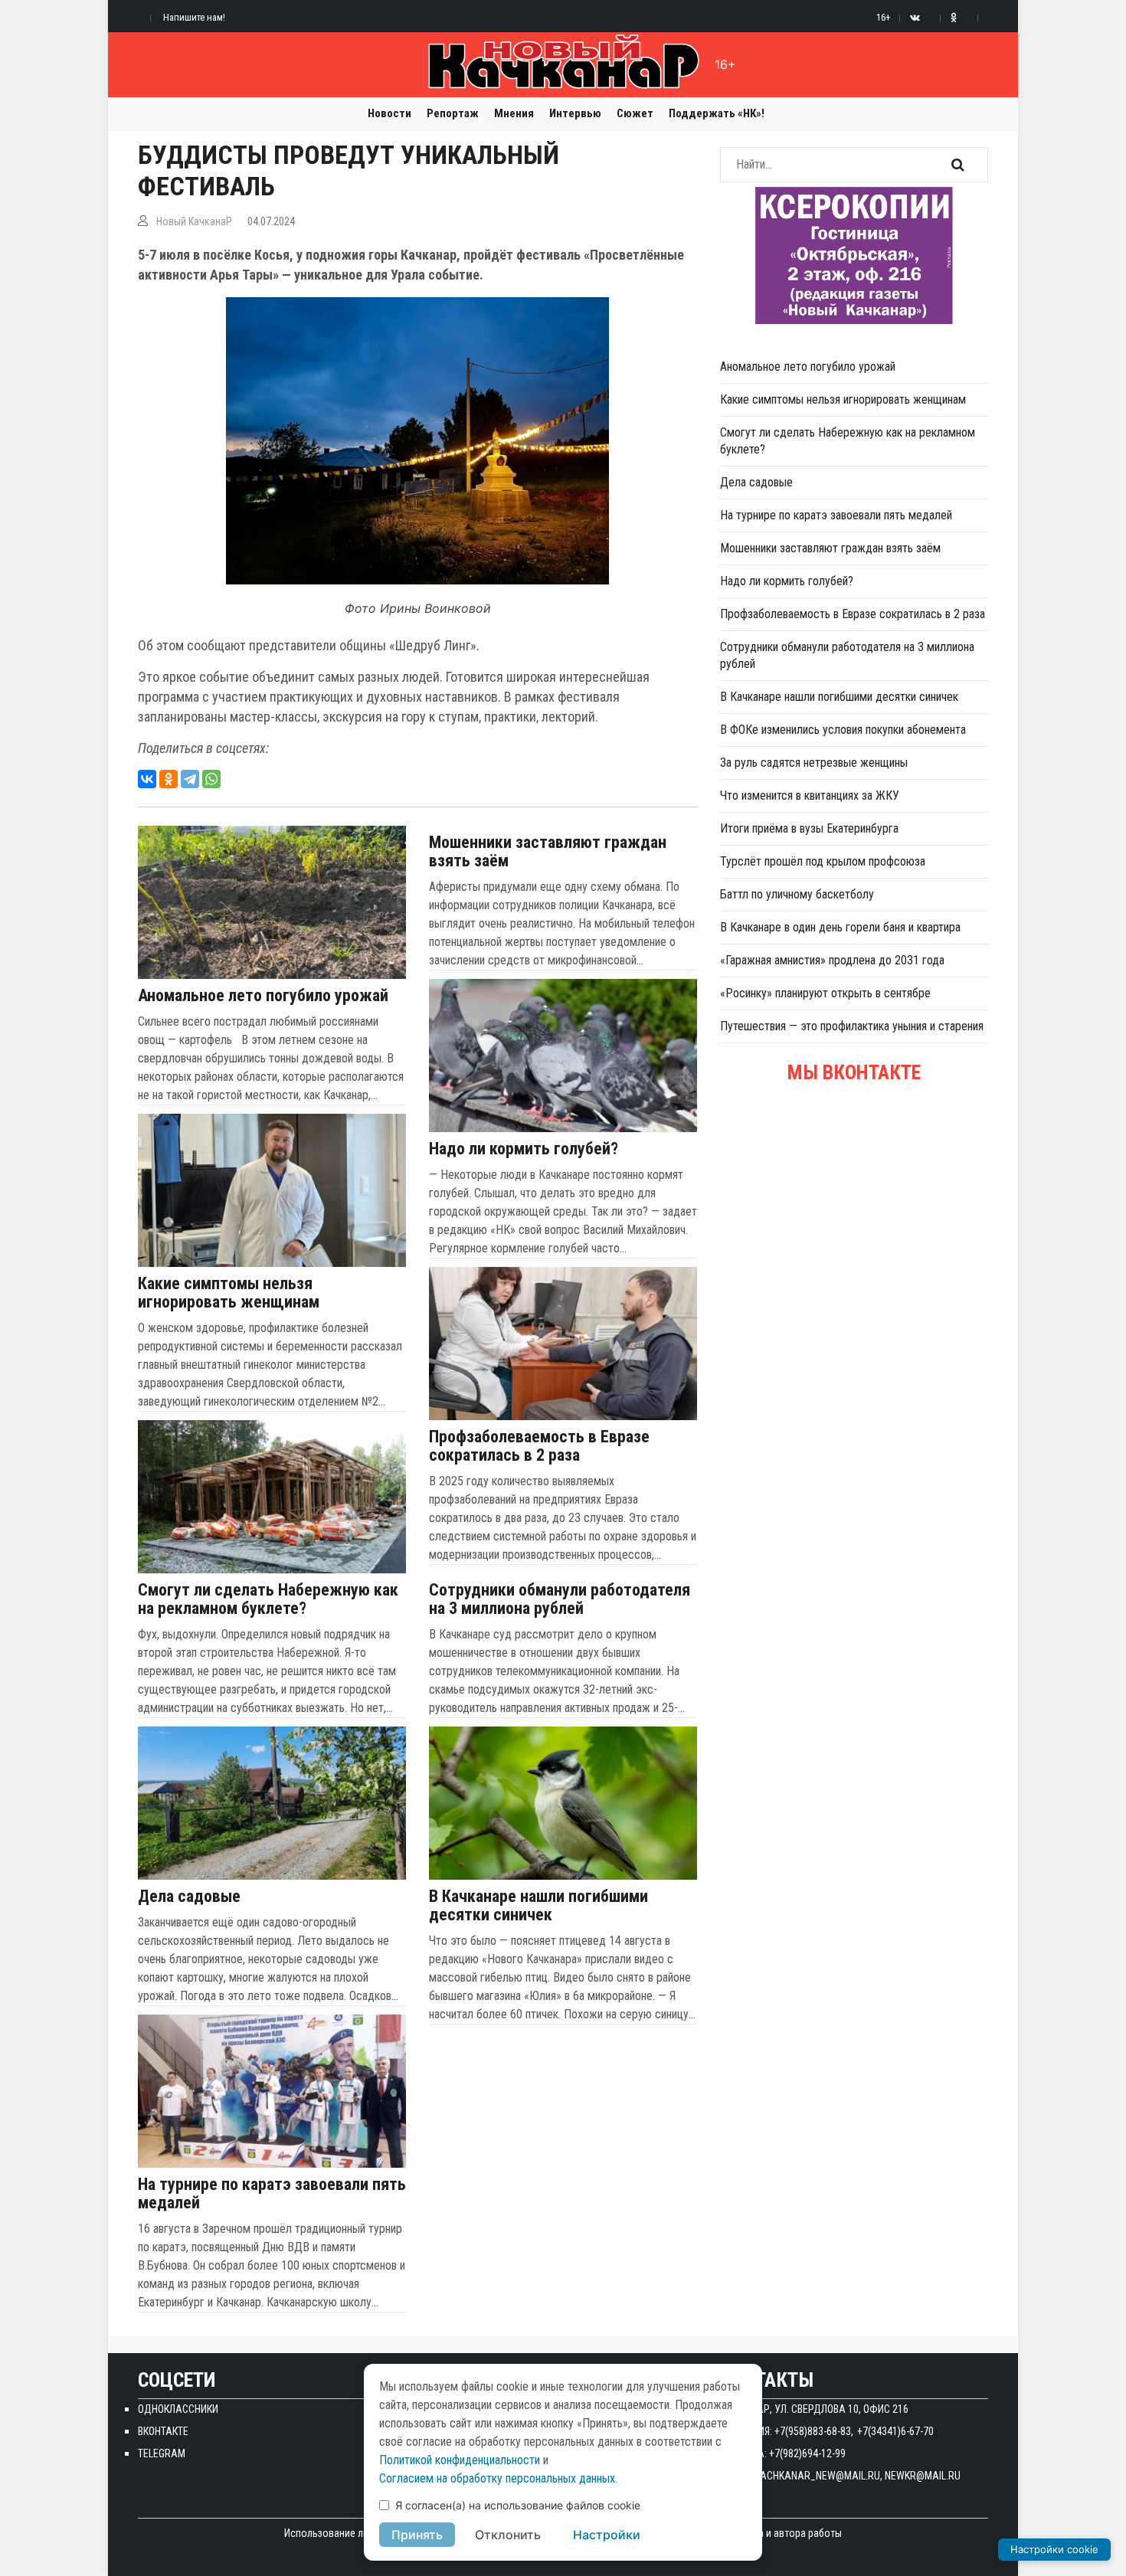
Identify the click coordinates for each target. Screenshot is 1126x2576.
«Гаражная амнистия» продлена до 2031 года (832, 960)
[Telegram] (190, 779)
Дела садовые (189, 1897)
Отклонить (508, 2535)
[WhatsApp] (211, 779)
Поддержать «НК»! (717, 113)
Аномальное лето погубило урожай (263, 996)
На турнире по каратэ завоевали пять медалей (272, 2194)
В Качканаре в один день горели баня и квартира (840, 927)
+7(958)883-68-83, (814, 2431)
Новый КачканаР (194, 221)
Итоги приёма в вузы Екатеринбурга (809, 828)
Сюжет (635, 113)
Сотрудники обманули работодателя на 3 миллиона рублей (560, 1599)
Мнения (514, 113)
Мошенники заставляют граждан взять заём (548, 852)
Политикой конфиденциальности (460, 2460)
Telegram (162, 2453)
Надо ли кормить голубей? (524, 1149)
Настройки (607, 2535)
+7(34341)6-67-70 (895, 2431)
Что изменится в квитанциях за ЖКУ (810, 795)
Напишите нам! (194, 17)
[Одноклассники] (169, 779)
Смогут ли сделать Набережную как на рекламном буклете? (268, 1599)
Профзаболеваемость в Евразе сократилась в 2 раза (539, 1446)
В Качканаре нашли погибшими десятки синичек (538, 1906)
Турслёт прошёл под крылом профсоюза (823, 861)
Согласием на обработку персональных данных (497, 2478)
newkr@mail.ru (923, 2476)
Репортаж (453, 113)
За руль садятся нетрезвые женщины (814, 763)
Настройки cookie (1054, 2549)
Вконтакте (163, 2431)
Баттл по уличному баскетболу (797, 894)
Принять (417, 2535)
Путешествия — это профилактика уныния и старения (852, 1026)
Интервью (575, 113)
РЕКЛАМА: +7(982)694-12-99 (783, 2453)
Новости (390, 113)
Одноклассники (178, 2409)
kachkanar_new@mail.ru (817, 2476)
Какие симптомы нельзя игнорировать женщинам (229, 1293)
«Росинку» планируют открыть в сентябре (825, 993)
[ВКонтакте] (147, 779)
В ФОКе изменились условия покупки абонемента (843, 730)
